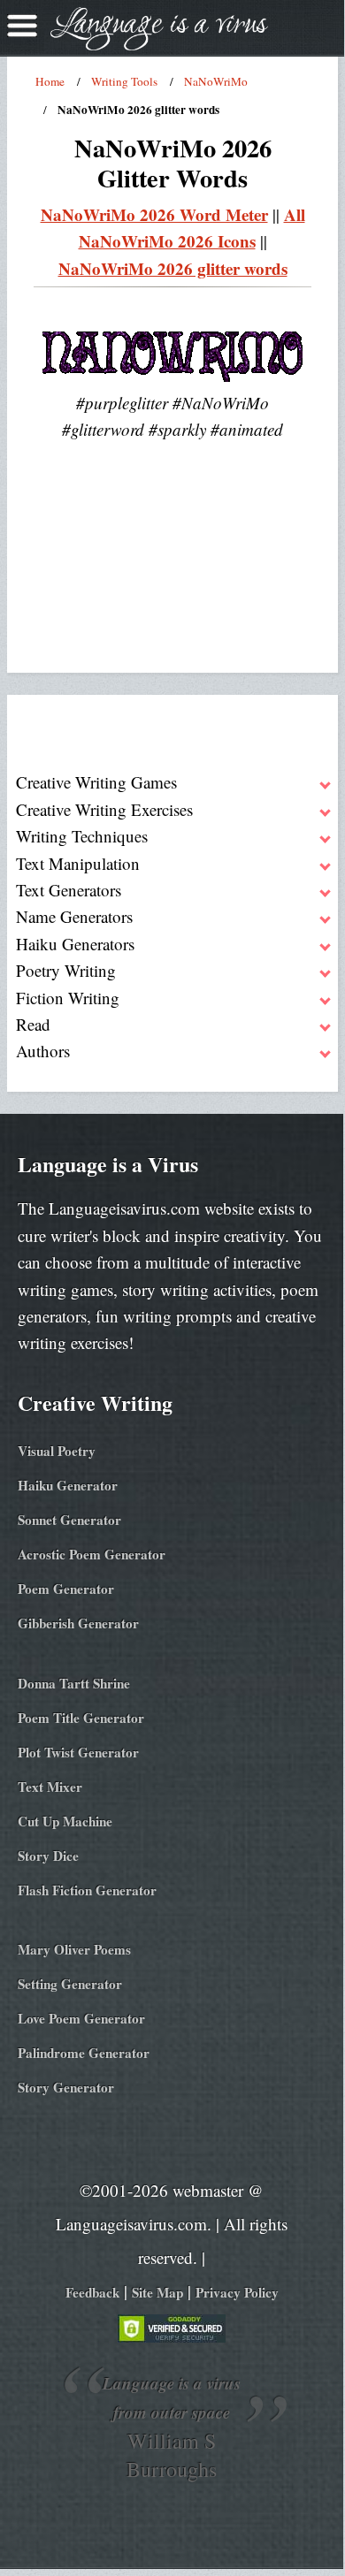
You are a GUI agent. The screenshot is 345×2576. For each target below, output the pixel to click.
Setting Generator (70, 1984)
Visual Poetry (57, 1451)
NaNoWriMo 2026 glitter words (173, 268)
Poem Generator (66, 1589)
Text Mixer (50, 1787)
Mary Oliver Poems (74, 1949)
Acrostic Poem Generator (92, 1554)
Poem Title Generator (81, 1718)
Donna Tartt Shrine (74, 1683)
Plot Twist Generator (78, 1752)
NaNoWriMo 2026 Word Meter (154, 214)
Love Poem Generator (81, 2018)
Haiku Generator (68, 1485)
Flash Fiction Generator (87, 1890)
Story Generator (66, 2087)
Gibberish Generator (78, 1623)
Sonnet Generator (69, 1520)
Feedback (92, 2292)
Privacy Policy (237, 2292)
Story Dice (48, 1856)
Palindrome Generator (84, 2053)
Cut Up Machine (65, 1821)
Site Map (157, 2292)
